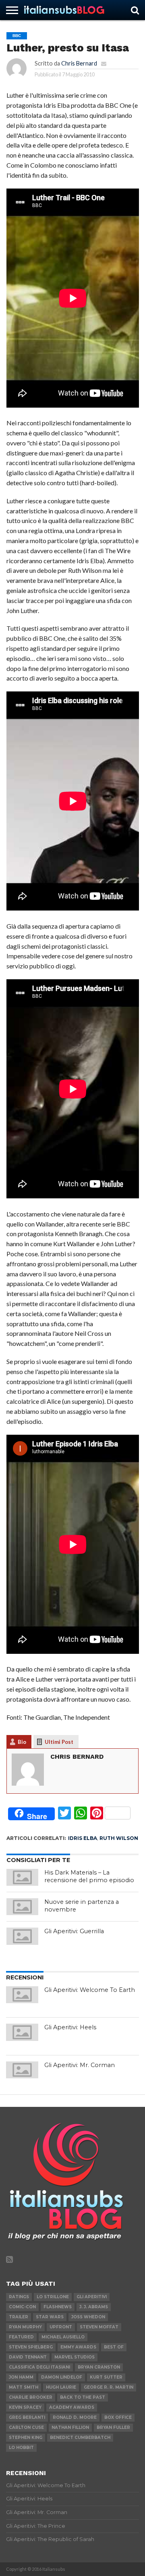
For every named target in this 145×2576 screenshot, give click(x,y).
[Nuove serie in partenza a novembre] (23, 1907)
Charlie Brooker (31, 2397)
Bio (22, 1742)
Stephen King (26, 2438)
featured (21, 2337)
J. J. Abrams (94, 2307)
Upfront (61, 2327)
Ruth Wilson (119, 1838)
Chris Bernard (79, 63)
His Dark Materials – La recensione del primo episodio (89, 1876)
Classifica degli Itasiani (39, 2367)
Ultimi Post (59, 1742)
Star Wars (50, 2317)
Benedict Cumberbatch (80, 2438)
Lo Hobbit (21, 2448)
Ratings (19, 2297)
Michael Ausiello (63, 2337)
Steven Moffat (99, 2327)
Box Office (118, 2417)
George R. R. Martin (109, 2387)
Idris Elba (83, 1838)
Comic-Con (22, 2307)
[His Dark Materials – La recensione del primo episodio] (23, 1877)
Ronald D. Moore (75, 2417)
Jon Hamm (21, 2377)
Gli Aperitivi (92, 2297)
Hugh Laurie (61, 2387)
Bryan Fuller (113, 2427)
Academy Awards (72, 2407)
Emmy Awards (78, 2347)
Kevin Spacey (25, 2407)
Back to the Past (83, 2397)
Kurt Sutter (106, 2377)
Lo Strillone (53, 2297)
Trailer (19, 2317)
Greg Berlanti (27, 2417)
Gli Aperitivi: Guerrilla (74, 1931)
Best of (114, 2347)
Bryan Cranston (99, 2367)
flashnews (58, 2307)
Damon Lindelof (62, 2377)
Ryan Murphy (25, 2327)
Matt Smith (24, 2387)
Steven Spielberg (31, 2347)
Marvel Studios (75, 2357)
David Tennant (28, 2357)
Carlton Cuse (26, 2427)
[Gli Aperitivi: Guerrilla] (23, 1936)
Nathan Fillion (70, 2427)
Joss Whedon (88, 2317)
